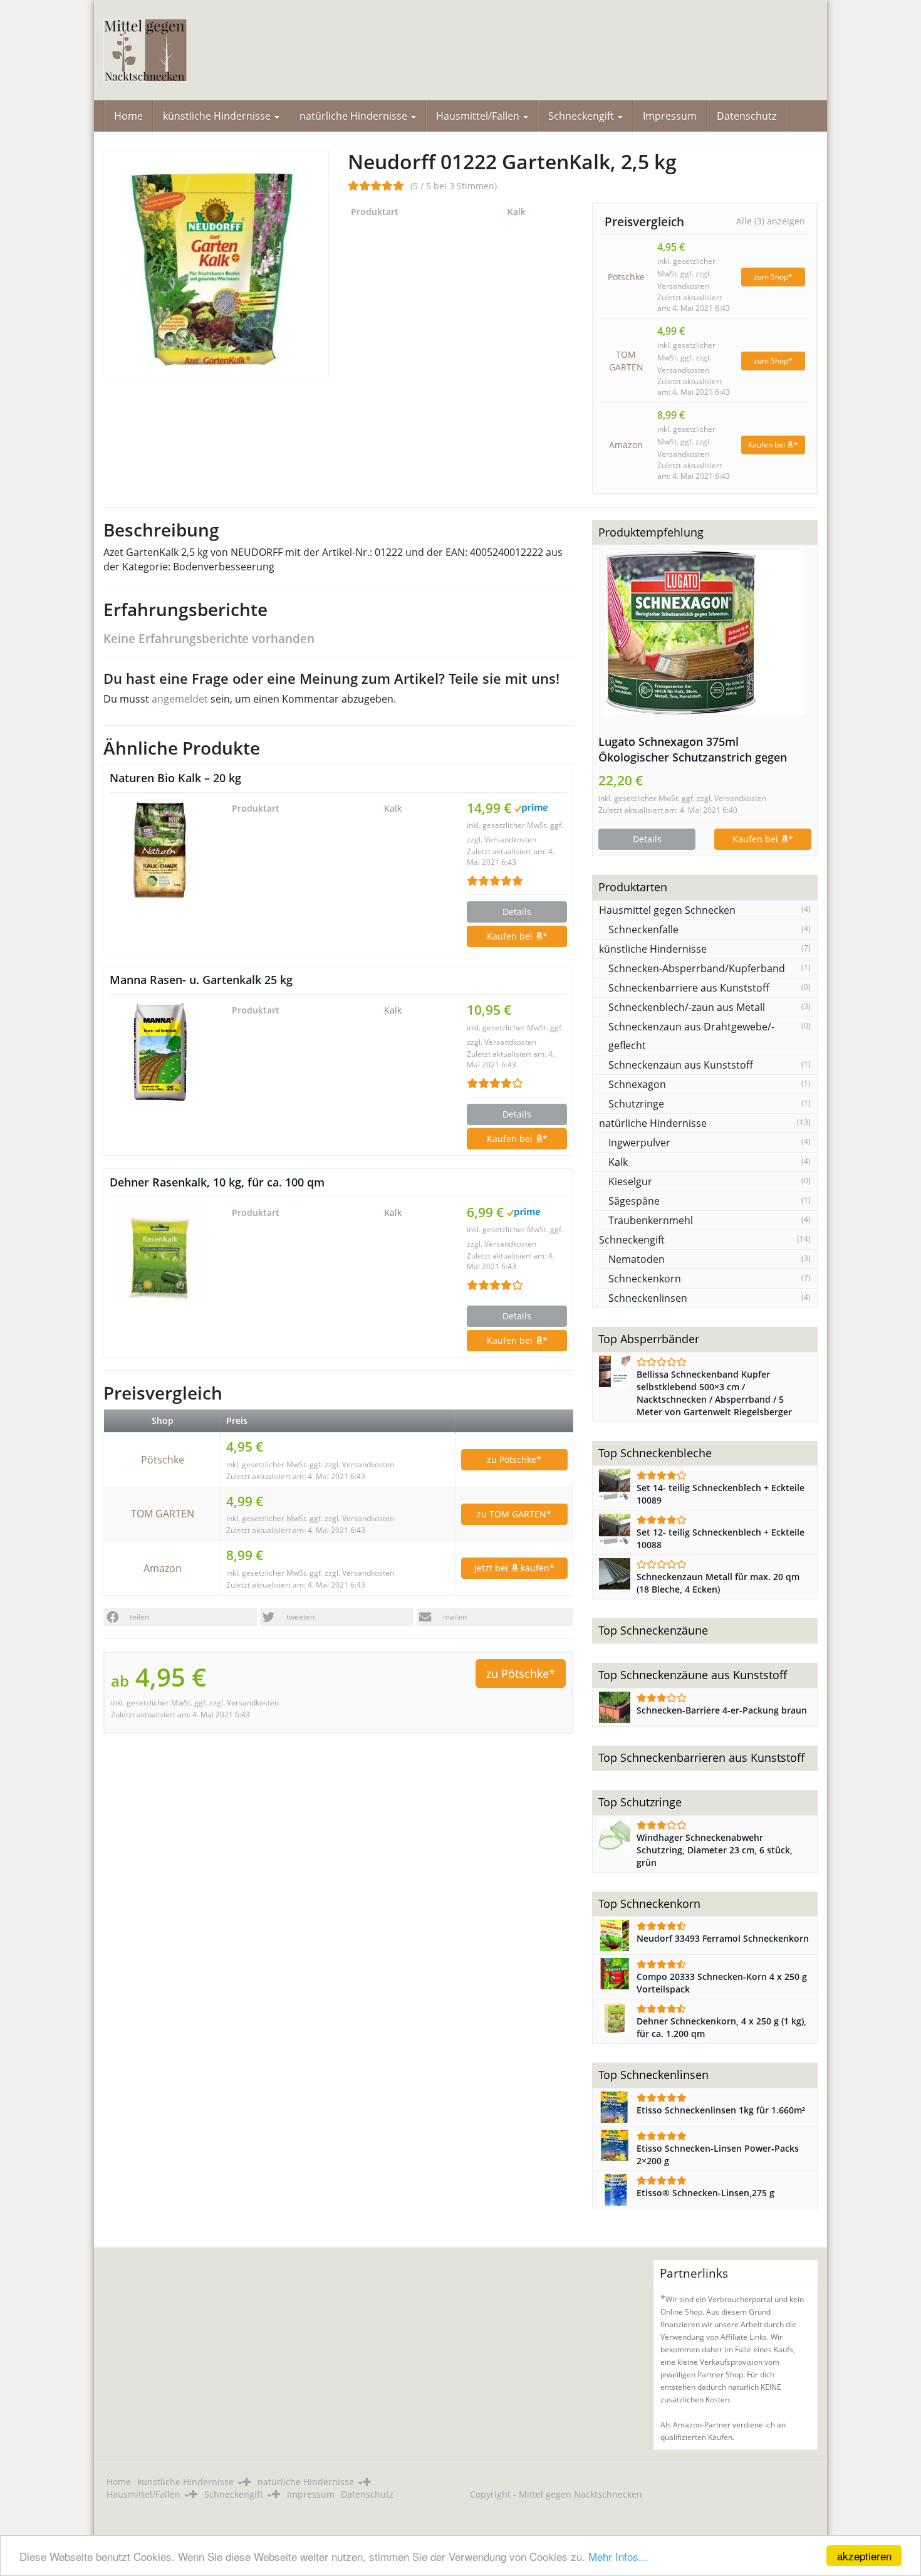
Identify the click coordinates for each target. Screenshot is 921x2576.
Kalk (516, 212)
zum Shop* (773, 277)
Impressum (670, 116)
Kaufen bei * (773, 445)
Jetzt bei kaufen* (514, 1568)
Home (128, 116)
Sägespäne (634, 1201)
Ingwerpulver (639, 1143)
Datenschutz (747, 116)
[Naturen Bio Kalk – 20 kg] (160, 850)
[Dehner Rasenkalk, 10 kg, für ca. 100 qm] (160, 1254)
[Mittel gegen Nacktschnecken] (216, 50)
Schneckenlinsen (648, 1298)
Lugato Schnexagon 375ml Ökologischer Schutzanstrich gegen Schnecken (693, 750)
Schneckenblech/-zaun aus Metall (687, 1007)
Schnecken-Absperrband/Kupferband (697, 968)
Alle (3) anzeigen (771, 221)
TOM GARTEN (626, 361)
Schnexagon (637, 1084)
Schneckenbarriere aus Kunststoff (689, 988)
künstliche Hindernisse (218, 116)
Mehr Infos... (618, 2556)
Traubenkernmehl (651, 1220)
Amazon (626, 445)
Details (517, 912)
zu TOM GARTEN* (514, 1514)
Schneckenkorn (645, 1279)
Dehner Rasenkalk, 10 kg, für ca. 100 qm (217, 1182)
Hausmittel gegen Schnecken (667, 910)
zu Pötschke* (514, 1459)
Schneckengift (582, 116)
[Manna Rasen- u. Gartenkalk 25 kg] (160, 1052)
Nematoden (637, 1259)
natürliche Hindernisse (355, 116)
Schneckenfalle (643, 929)
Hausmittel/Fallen (479, 116)
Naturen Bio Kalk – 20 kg (175, 778)
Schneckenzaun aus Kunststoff (681, 1065)
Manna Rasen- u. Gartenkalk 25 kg (201, 980)
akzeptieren (864, 2556)
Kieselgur (630, 1181)
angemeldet (180, 699)
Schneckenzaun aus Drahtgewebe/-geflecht (691, 1036)
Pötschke (626, 277)
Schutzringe (636, 1104)
